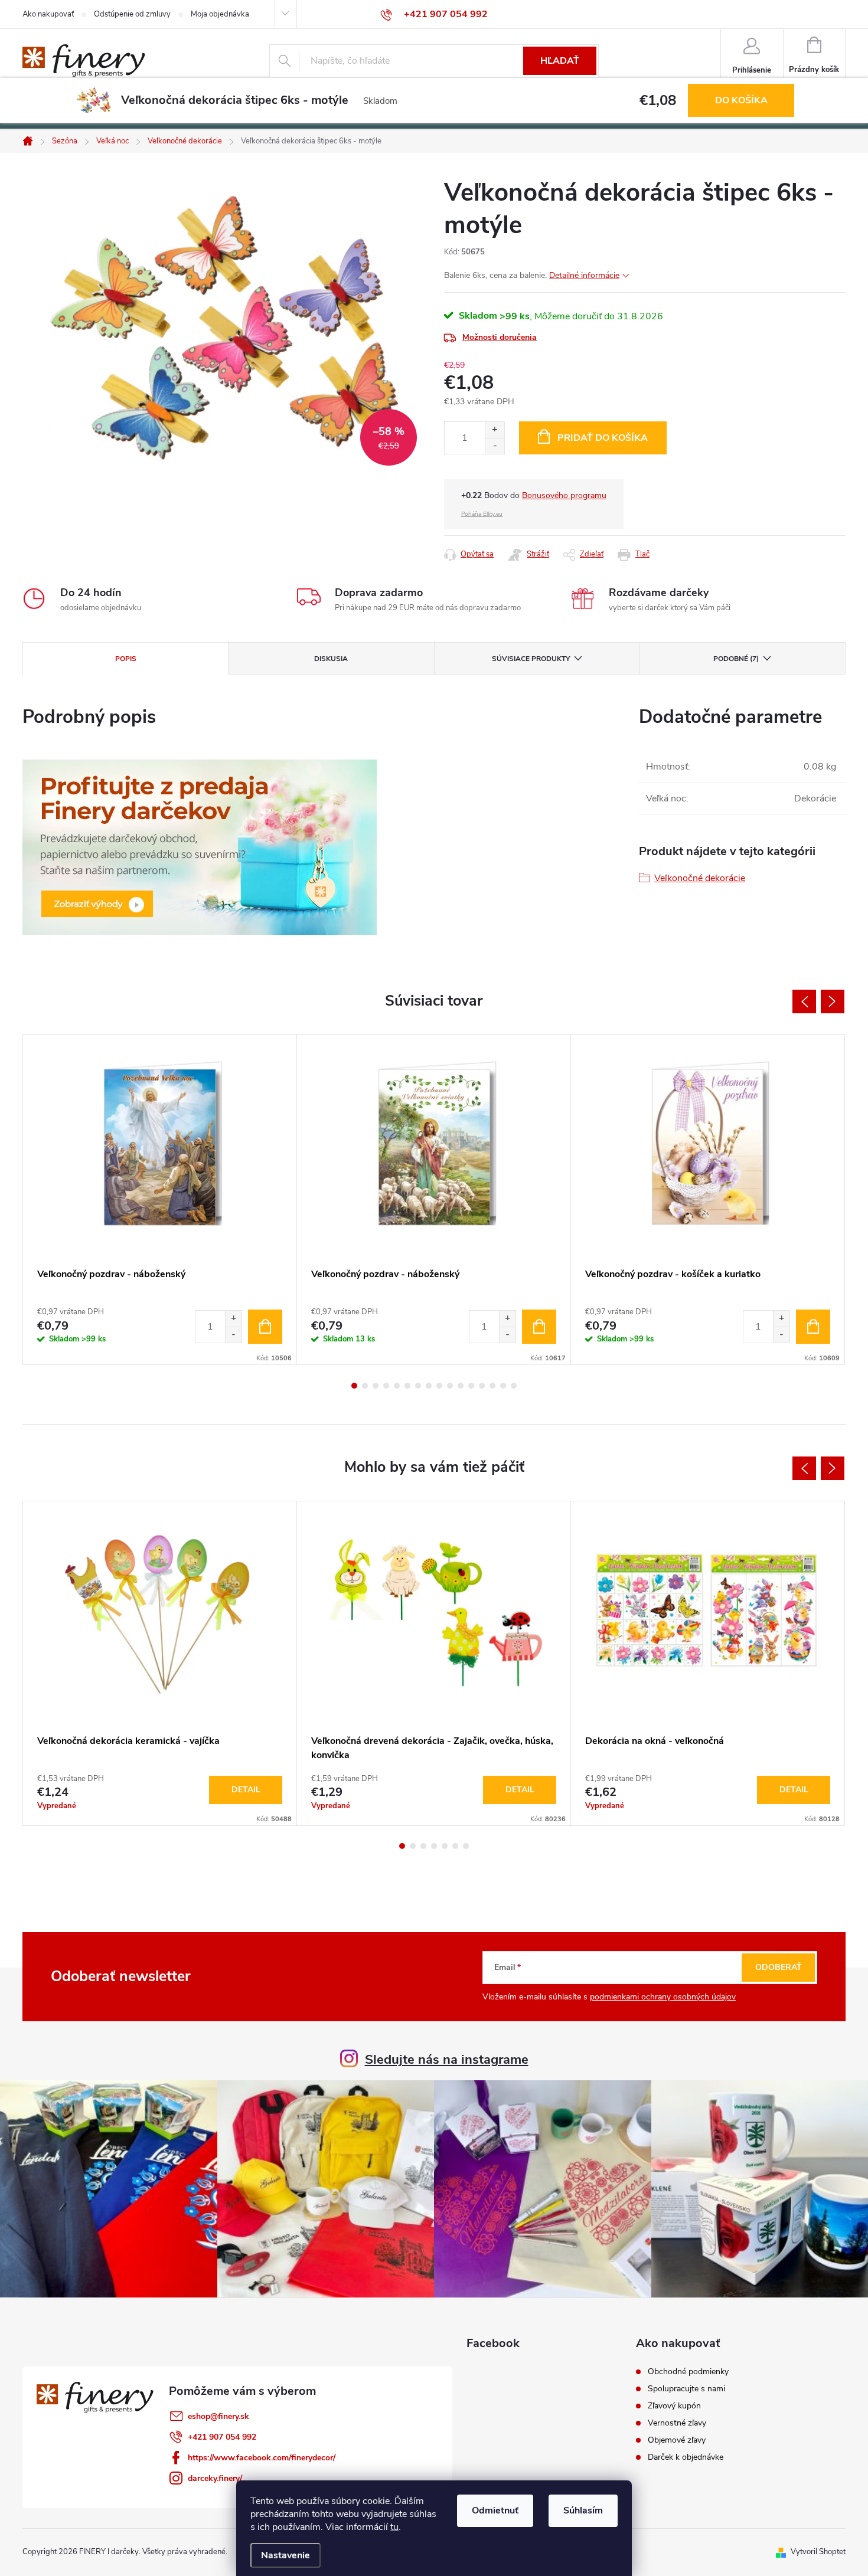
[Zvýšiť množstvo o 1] (495, 430)
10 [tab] (450, 1386)
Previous (804, 1001)
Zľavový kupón (674, 2406)
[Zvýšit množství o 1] (233, 1319)
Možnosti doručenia (500, 337)
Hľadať (560, 61)
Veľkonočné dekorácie (700, 878)
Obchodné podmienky (688, 2372)
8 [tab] (429, 1386)
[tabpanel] (160, 1199)
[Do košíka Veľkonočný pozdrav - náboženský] (265, 1327)
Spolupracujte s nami (686, 2389)
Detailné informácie (584, 275)
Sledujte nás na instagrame (447, 2060)
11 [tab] (461, 1386)
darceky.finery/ (215, 2478)
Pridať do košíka (603, 438)
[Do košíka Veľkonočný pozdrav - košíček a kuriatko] (813, 1327)
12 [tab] (471, 1386)
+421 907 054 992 (222, 2437)
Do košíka (741, 100)
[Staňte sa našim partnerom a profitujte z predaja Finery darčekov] (200, 846)
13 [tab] (482, 1386)
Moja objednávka (220, 14)
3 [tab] (376, 1386)
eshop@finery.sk (218, 2416)
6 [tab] (407, 1386)
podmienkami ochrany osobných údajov (663, 1997)
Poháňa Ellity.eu (482, 514)
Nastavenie (285, 2555)
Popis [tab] (126, 659)
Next (833, 1001)
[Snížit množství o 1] (233, 1335)
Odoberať (779, 1967)
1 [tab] (354, 1386)
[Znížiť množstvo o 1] (495, 446)
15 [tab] (503, 1386)
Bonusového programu (564, 495)
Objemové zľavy (677, 2440)
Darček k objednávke (686, 2457)
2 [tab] (365, 1386)
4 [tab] (386, 1386)
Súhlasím (583, 2510)
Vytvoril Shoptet (818, 2552)
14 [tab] (492, 1386)
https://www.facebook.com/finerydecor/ (262, 2458)
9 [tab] (439, 1386)
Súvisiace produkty (531, 659)
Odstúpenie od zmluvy (132, 14)
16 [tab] (514, 1386)
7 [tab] (418, 1386)
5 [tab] (397, 1386)
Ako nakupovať (48, 14)
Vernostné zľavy (677, 2423)
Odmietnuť (495, 2510)
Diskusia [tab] (331, 659)
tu (394, 2527)
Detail (246, 1790)
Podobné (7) (736, 659)
